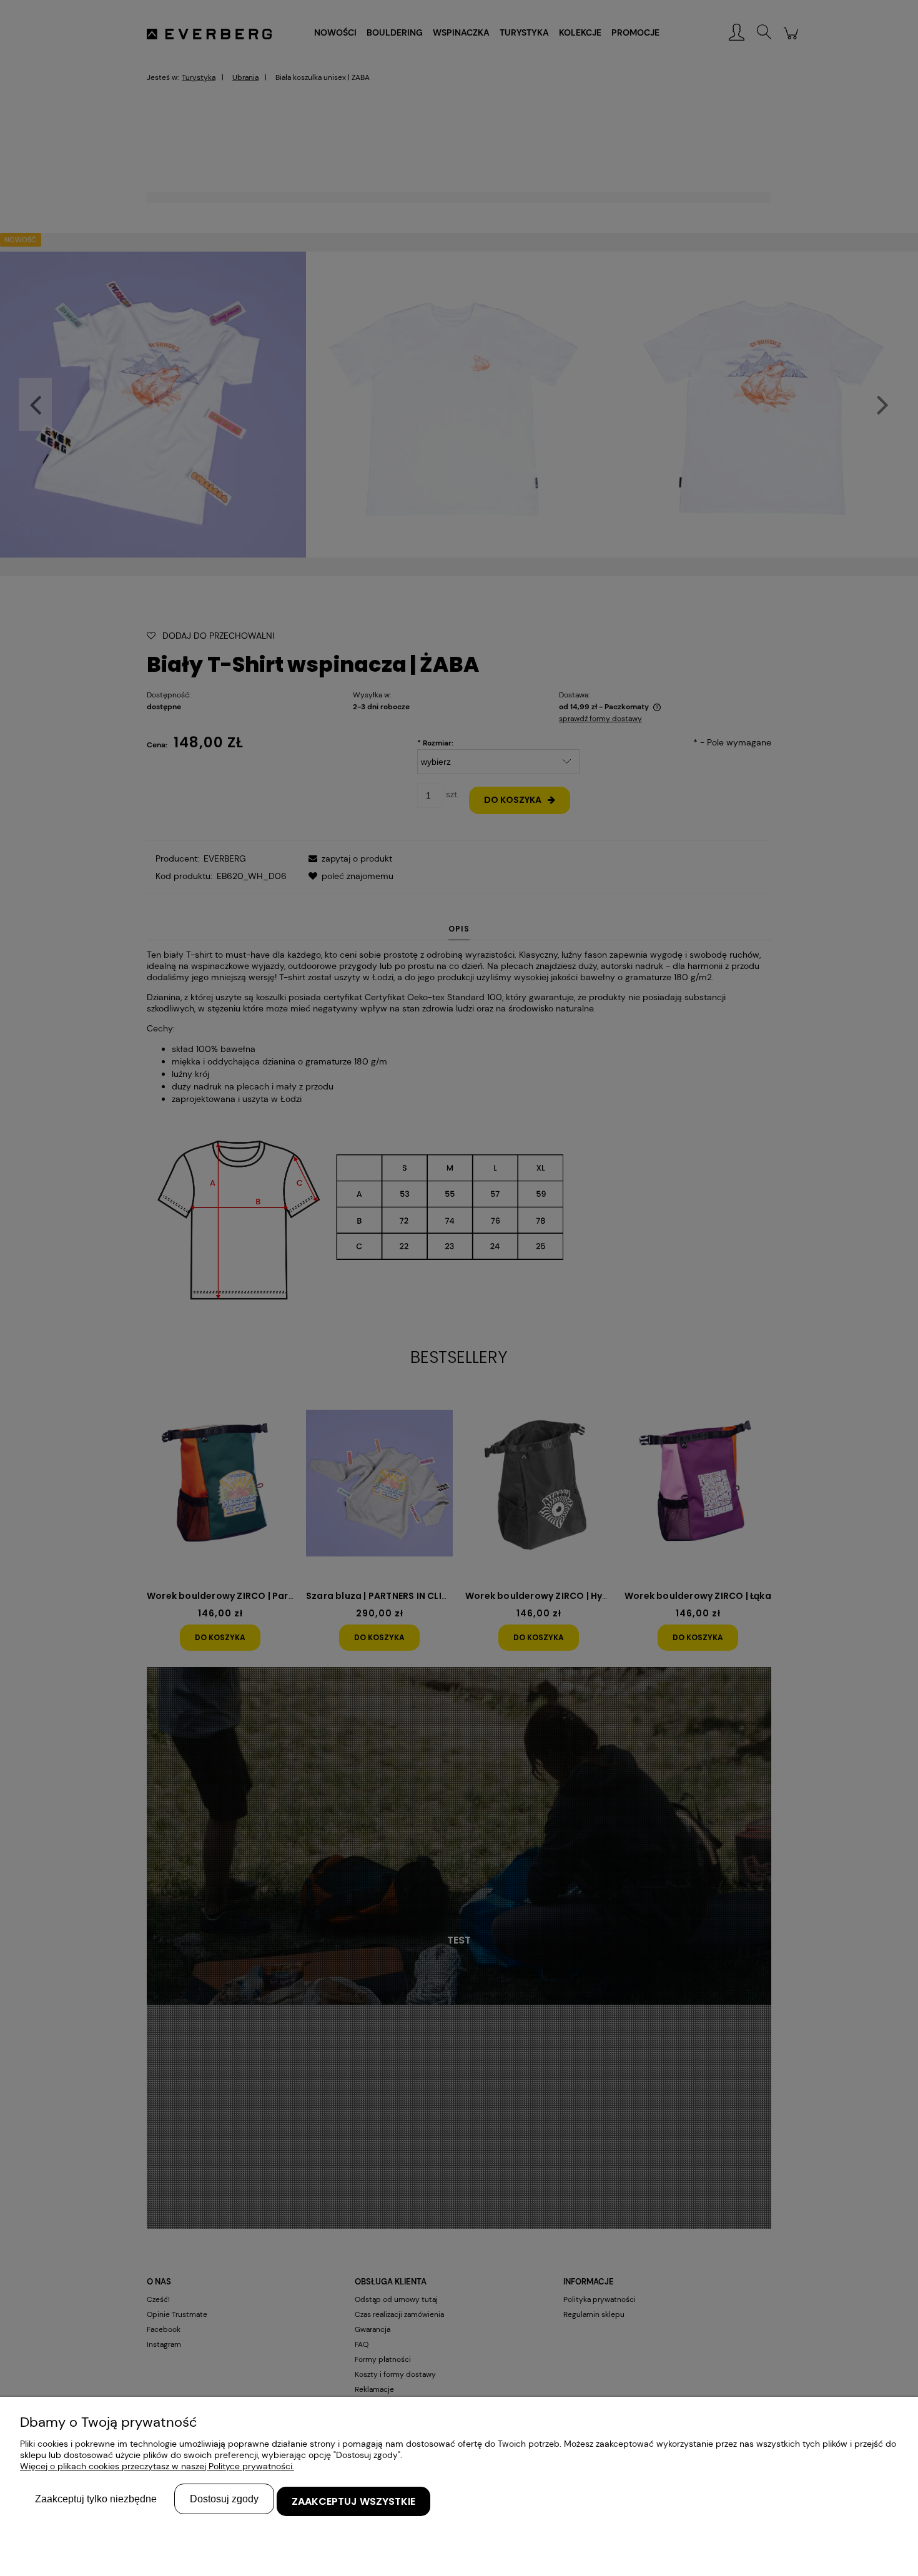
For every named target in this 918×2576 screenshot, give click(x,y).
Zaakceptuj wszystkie (353, 2501)
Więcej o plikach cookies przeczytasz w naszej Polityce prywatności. (157, 2466)
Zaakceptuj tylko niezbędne (96, 2499)
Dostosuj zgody (224, 2499)
